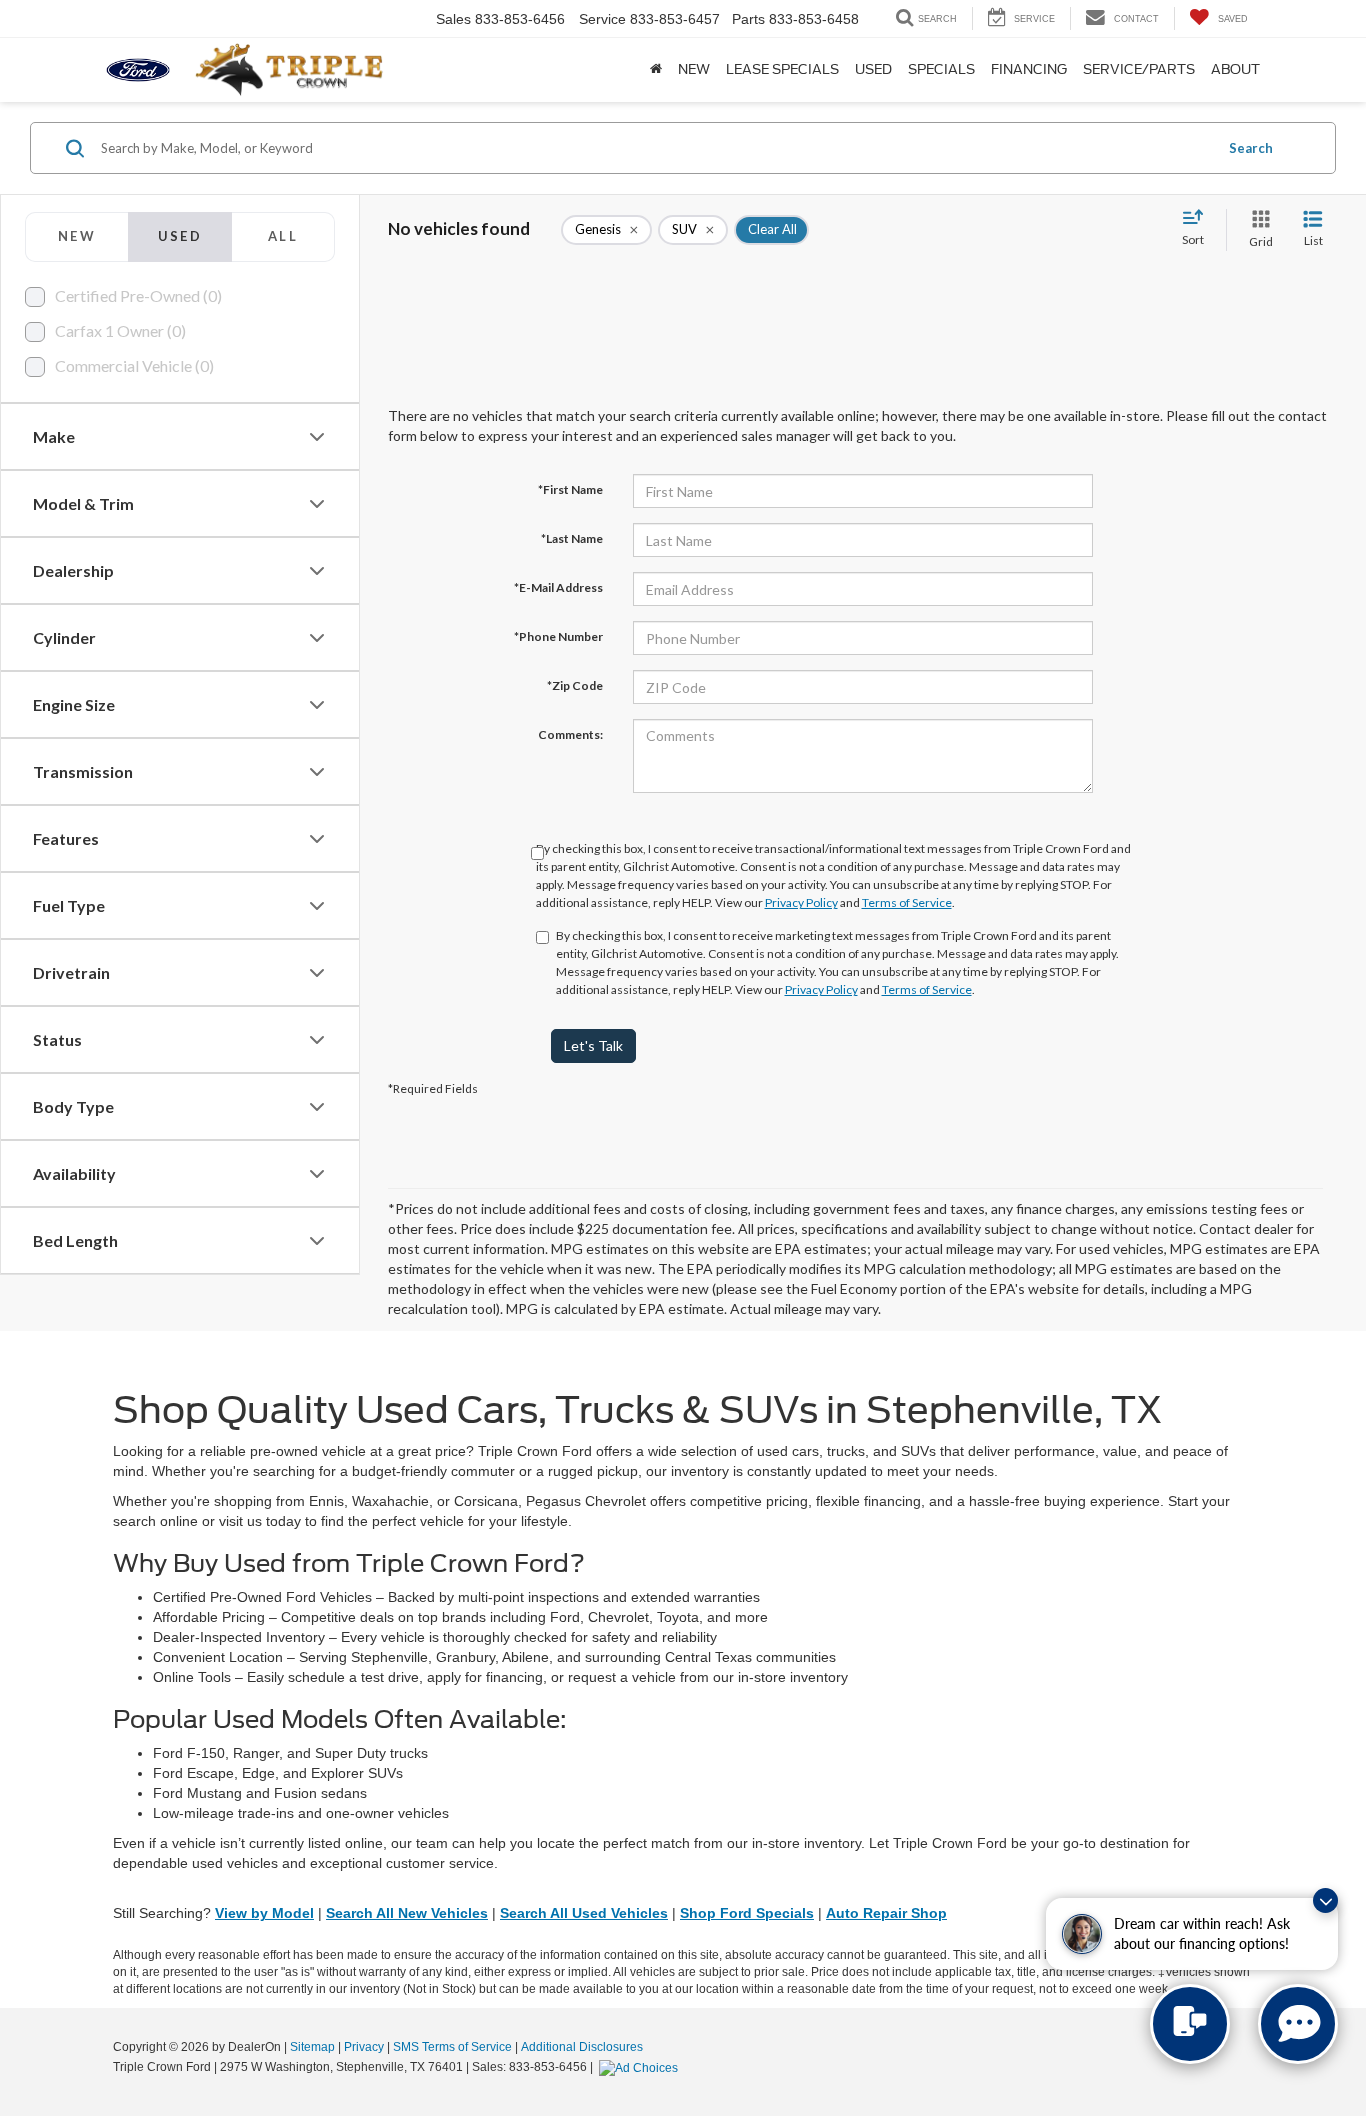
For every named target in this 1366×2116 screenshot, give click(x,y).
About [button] (1235, 69)
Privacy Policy (801, 902)
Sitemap (312, 2047)
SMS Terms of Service (452, 2047)
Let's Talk (593, 1045)
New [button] (694, 69)
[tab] (76, 237)
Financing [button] (1029, 69)
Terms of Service (907, 902)
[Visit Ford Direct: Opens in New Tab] (641, 2067)
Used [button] (873, 69)
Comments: (570, 734)
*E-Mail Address (558, 587)
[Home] (656, 70)
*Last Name (572, 538)
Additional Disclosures (582, 2047)
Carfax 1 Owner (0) (120, 330)
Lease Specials (782, 69)
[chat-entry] (1190, 2024)
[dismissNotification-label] (1325, 1900)
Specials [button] (941, 69)
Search (1251, 148)
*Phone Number (558, 636)
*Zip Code (575, 685)
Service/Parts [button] (1139, 69)
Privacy (364, 2047)
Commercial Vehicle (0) (134, 365)
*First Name (570, 489)
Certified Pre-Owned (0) (138, 295)
